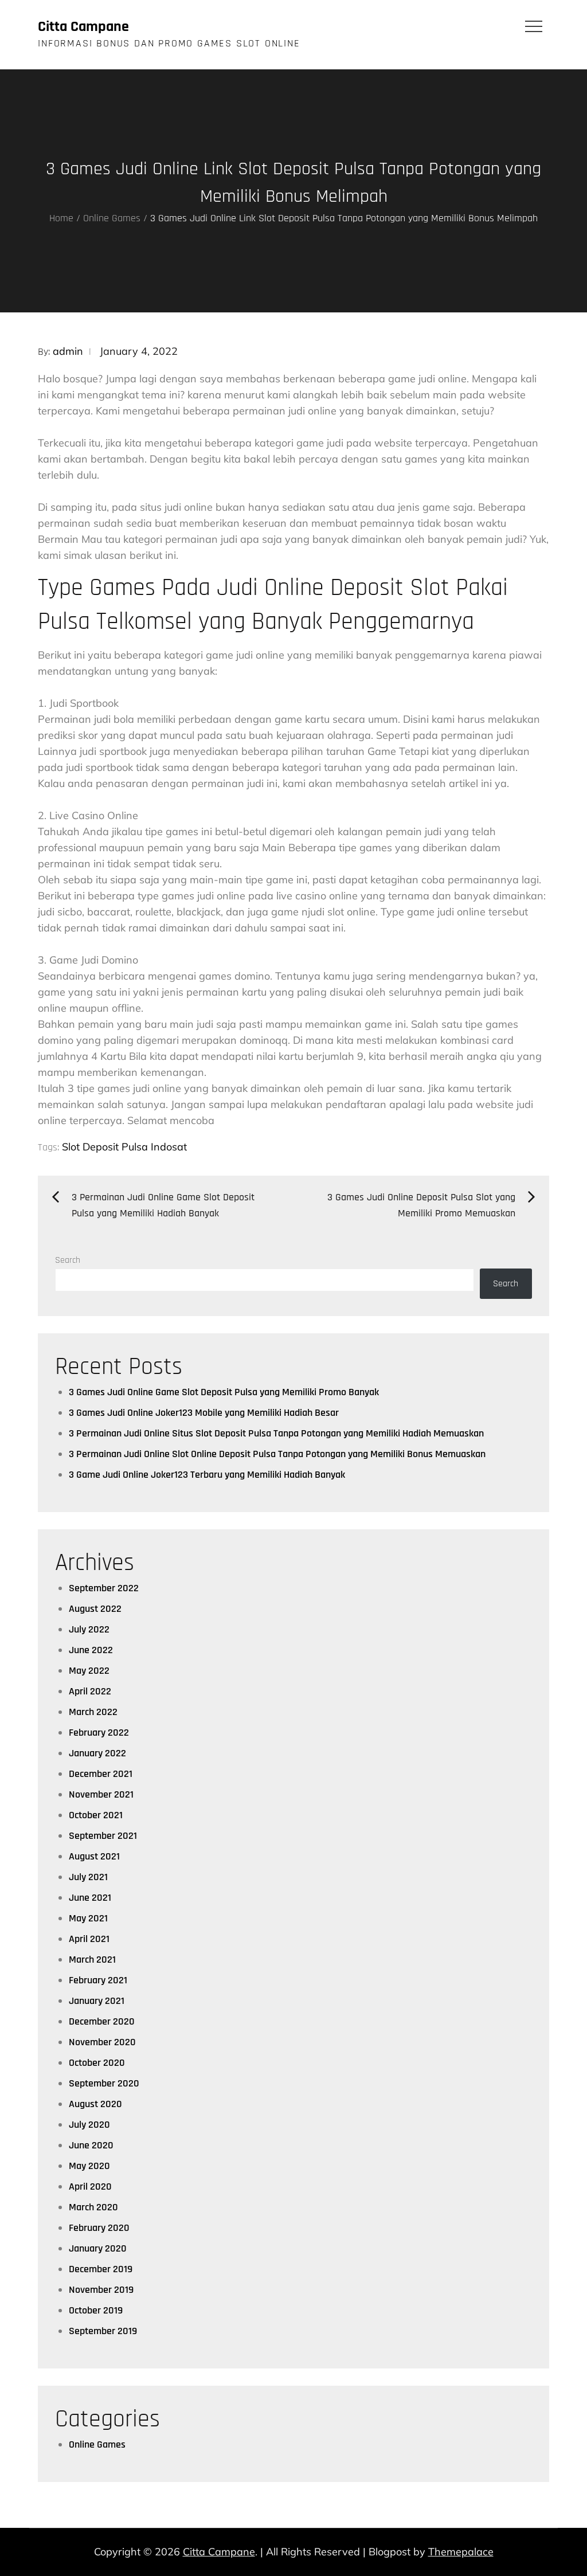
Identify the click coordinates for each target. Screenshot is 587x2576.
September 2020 (104, 2083)
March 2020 (93, 2207)
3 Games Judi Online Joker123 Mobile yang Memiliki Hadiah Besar (204, 1413)
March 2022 (93, 1712)
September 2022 (104, 1588)
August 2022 (95, 1609)
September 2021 (103, 1836)
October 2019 (96, 2310)
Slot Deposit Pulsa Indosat (124, 1147)
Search (68, 1260)
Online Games (97, 2444)
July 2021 (88, 1877)
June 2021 (90, 1898)
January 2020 (98, 2248)
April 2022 (90, 1691)
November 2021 (101, 1794)
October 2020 (97, 2063)
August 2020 (95, 2104)
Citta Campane (83, 27)
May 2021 (88, 1918)
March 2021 (92, 1960)
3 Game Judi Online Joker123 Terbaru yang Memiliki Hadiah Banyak (207, 1475)
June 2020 (91, 2145)
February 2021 (98, 1980)
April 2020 (90, 2187)
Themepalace (461, 2552)
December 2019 (101, 2269)
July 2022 (89, 1629)
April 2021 (89, 1939)
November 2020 (102, 2042)
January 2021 (97, 2001)
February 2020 (99, 2228)
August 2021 (94, 1856)
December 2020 (102, 2021)
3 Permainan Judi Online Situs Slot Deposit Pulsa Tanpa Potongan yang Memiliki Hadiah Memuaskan (276, 1433)
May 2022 (89, 1671)
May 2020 (89, 2166)
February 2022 (99, 1733)
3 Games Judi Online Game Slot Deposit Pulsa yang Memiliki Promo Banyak (224, 1392)
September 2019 (103, 2331)
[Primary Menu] (534, 26)
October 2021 (96, 1815)
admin (68, 351)
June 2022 (91, 1650)
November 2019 (101, 2290)
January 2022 (97, 1753)
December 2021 (101, 1774)
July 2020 (89, 2125)
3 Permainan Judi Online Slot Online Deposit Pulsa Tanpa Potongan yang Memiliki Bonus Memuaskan (277, 1454)
